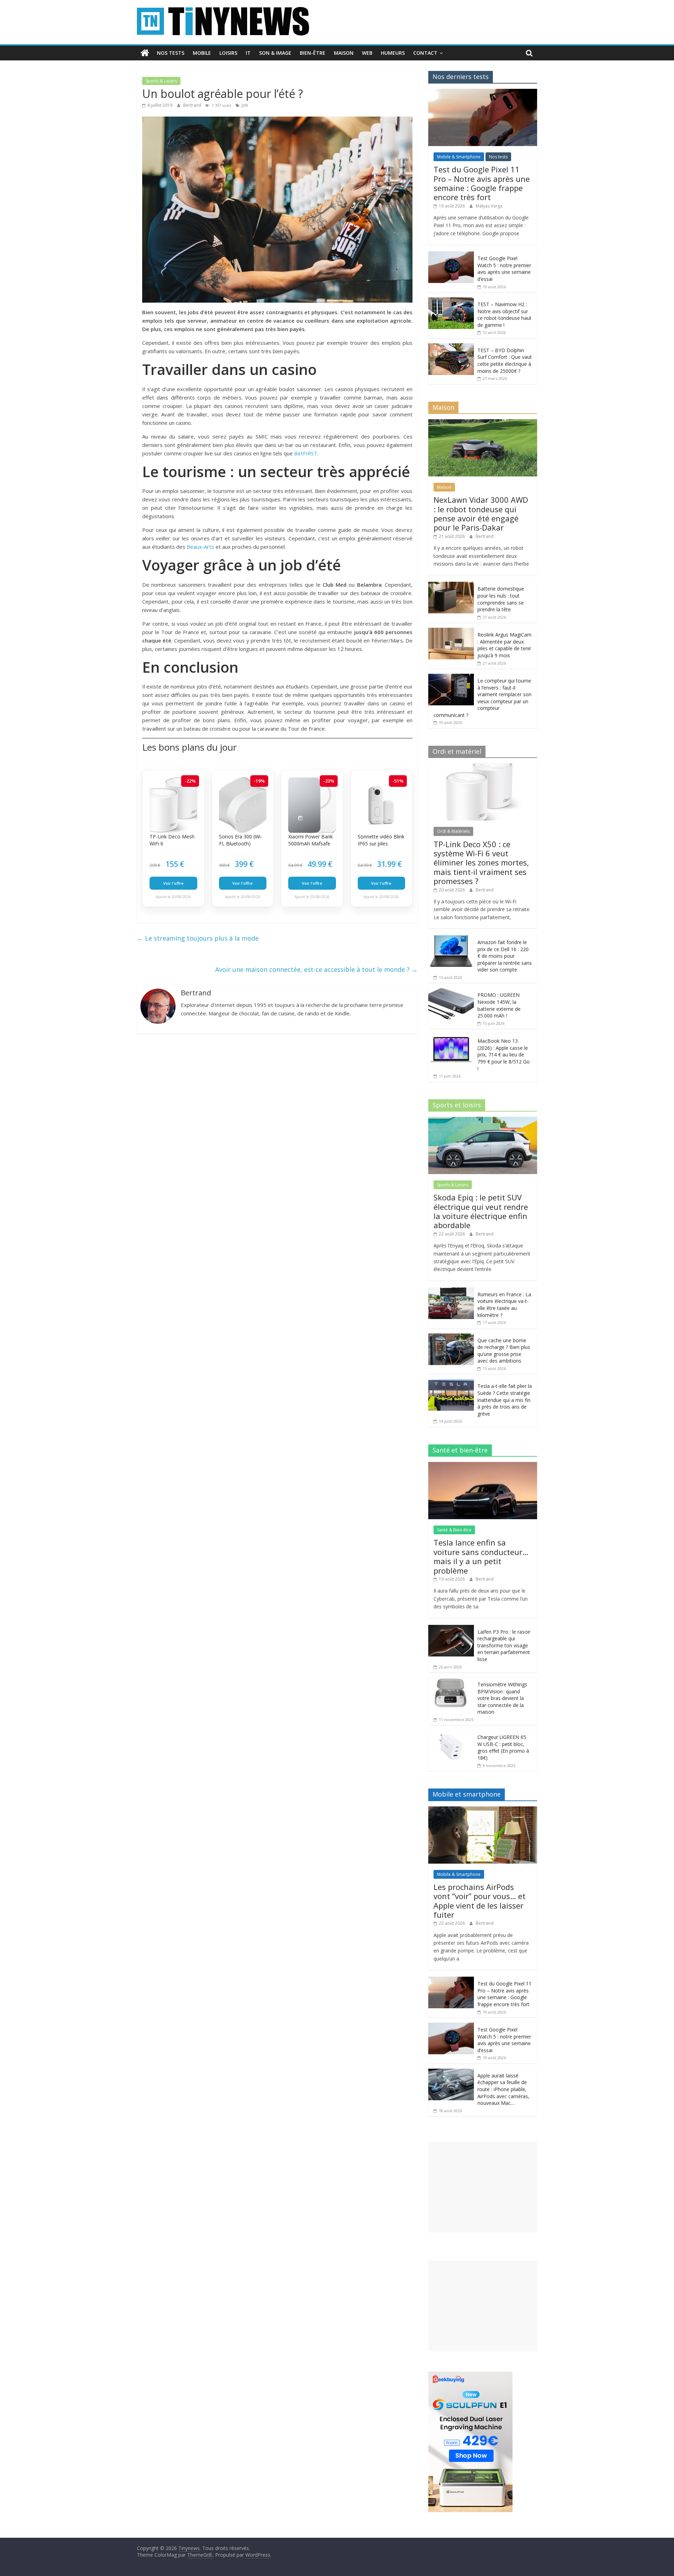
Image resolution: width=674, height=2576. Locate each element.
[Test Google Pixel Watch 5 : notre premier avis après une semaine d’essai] (451, 255)
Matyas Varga (489, 206)
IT (248, 53)
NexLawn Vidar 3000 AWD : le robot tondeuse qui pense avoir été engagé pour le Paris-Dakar (481, 513)
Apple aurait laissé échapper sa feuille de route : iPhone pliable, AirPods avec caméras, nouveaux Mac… (503, 2089)
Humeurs (393, 53)
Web (367, 53)
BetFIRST (306, 453)
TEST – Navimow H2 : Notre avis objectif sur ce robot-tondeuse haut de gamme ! (504, 315)
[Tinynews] (145, 53)
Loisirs (228, 53)
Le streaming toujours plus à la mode (198, 938)
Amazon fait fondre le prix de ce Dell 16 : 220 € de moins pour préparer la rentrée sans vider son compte (505, 956)
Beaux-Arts (200, 547)
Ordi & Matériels (453, 831)
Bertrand (193, 105)
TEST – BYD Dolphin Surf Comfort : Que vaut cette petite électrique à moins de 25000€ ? (505, 361)
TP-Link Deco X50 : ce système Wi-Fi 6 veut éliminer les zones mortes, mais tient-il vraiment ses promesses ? (481, 863)
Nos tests (171, 53)
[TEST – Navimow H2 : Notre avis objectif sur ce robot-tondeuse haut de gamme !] (451, 301)
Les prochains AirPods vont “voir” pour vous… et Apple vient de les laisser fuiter (480, 1901)
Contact (425, 53)
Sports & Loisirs (161, 81)
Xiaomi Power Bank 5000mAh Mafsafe (310, 840)
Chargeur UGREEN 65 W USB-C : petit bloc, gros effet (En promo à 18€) (503, 1747)
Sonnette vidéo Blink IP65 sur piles (381, 840)
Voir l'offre (173, 883)
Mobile (202, 53)
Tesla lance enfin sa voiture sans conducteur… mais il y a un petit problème (481, 1556)
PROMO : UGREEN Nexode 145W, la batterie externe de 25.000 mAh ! (499, 1005)
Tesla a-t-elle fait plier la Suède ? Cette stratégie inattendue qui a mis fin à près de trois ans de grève (505, 1400)
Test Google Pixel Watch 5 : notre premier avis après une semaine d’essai (504, 269)
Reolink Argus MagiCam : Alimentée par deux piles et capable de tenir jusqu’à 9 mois (504, 645)
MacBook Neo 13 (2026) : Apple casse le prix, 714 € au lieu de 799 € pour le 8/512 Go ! (504, 1055)
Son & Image (275, 53)
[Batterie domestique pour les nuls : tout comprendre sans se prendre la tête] (451, 585)
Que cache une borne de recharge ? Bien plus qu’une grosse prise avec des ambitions (504, 1351)
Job (245, 105)
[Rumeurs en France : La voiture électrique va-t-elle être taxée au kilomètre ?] (451, 1291)
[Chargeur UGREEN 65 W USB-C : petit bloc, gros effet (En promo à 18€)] (451, 1734)
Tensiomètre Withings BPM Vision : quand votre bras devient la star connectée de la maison (502, 1698)
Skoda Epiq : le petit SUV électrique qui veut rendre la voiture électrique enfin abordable (481, 1211)
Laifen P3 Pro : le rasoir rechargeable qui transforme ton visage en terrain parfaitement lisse (504, 1645)
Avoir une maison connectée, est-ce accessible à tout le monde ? (316, 969)
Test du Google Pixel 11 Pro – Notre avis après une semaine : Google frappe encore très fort (482, 183)
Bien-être (313, 53)
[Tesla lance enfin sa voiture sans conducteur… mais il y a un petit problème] (483, 1466)
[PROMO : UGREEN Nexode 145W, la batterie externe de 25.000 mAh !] (451, 992)
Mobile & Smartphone (459, 157)
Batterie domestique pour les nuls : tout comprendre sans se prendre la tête (501, 599)
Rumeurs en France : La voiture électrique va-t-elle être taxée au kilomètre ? (504, 1305)
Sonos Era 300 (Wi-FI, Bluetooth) (241, 840)
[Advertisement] (483, 2187)
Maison (344, 53)
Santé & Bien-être (454, 1530)
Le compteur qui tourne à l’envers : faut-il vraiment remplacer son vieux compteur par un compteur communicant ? (483, 698)
